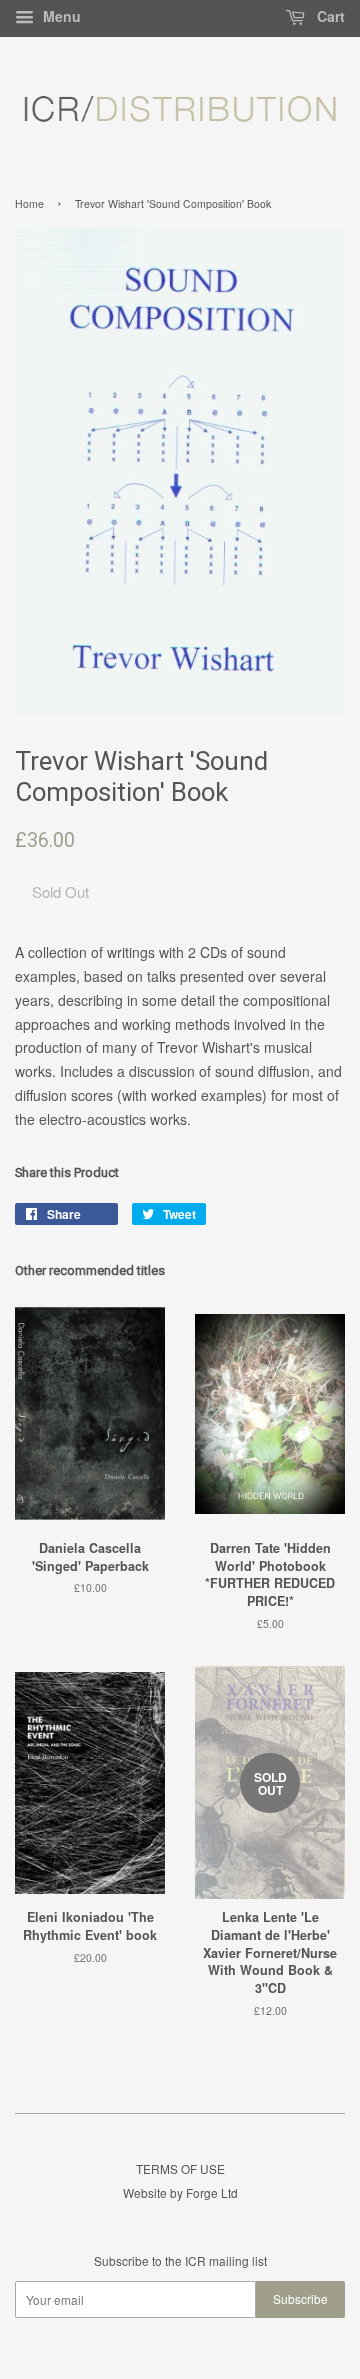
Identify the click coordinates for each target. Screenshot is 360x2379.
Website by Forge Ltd (180, 2192)
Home (29, 203)
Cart (329, 16)
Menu (60, 16)
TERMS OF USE (180, 2168)
